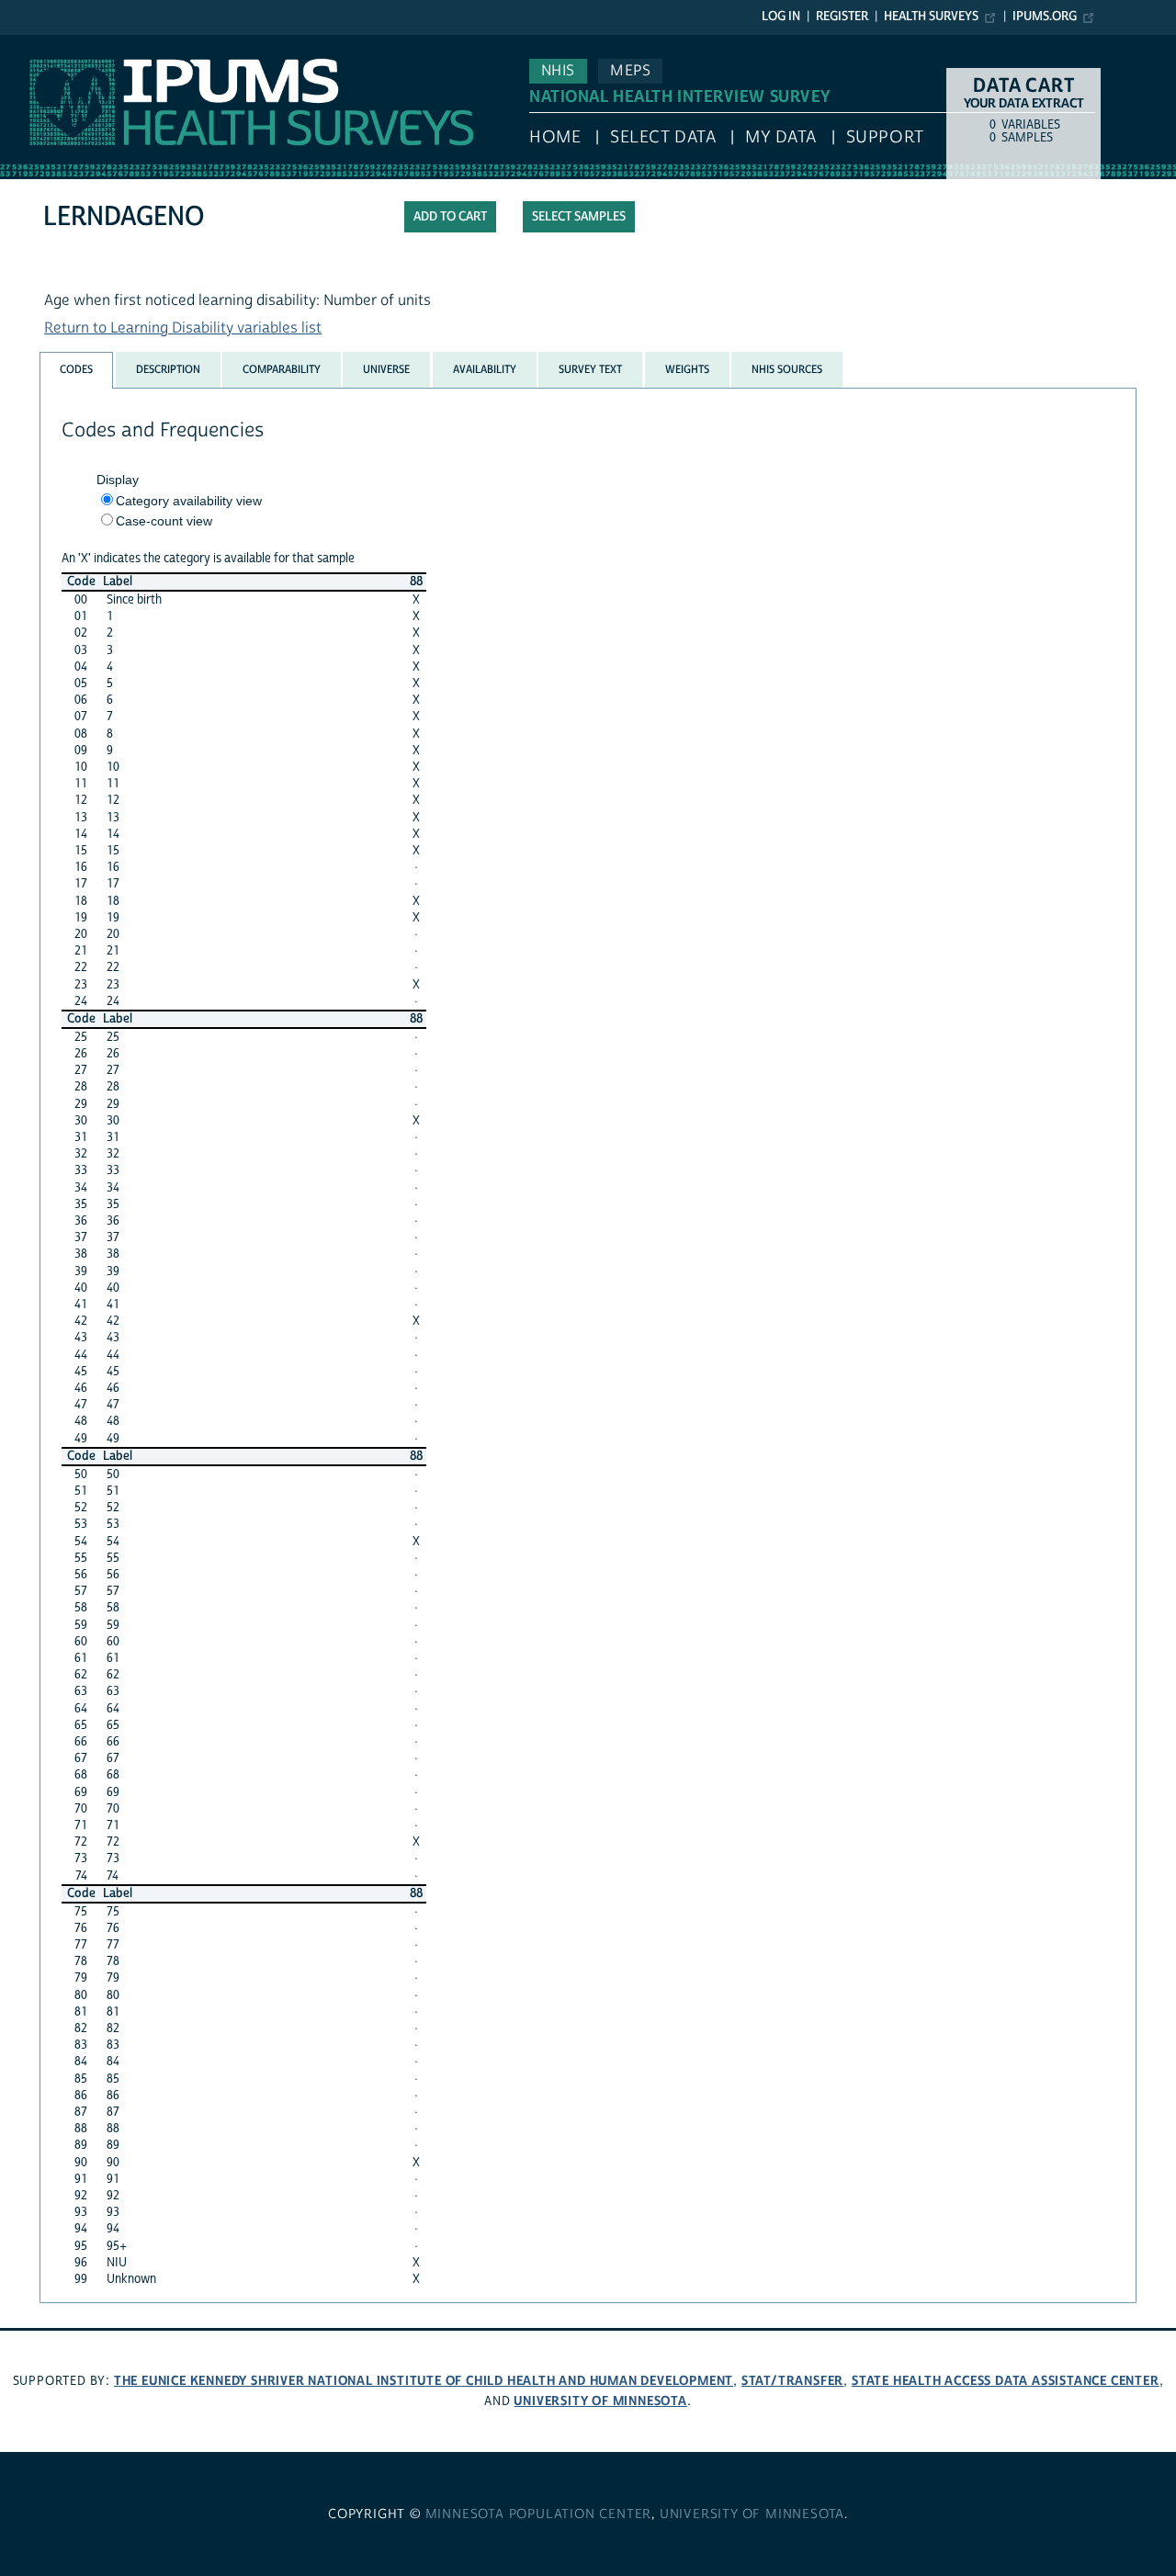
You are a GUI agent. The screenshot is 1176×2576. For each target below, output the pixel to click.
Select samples (579, 217)
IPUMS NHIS (40, 44)
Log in (781, 17)
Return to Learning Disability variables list (183, 328)
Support (885, 137)
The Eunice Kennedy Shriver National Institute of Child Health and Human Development (424, 2381)
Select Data (663, 137)
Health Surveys (931, 17)
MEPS (630, 71)
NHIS (558, 71)
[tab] (76, 370)
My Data (781, 137)
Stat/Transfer (792, 2381)
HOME (555, 137)
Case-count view (164, 521)
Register (842, 17)
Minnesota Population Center (539, 2514)
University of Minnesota (600, 2401)
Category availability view (189, 501)
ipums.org (1045, 17)
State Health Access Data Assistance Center (1006, 2381)
